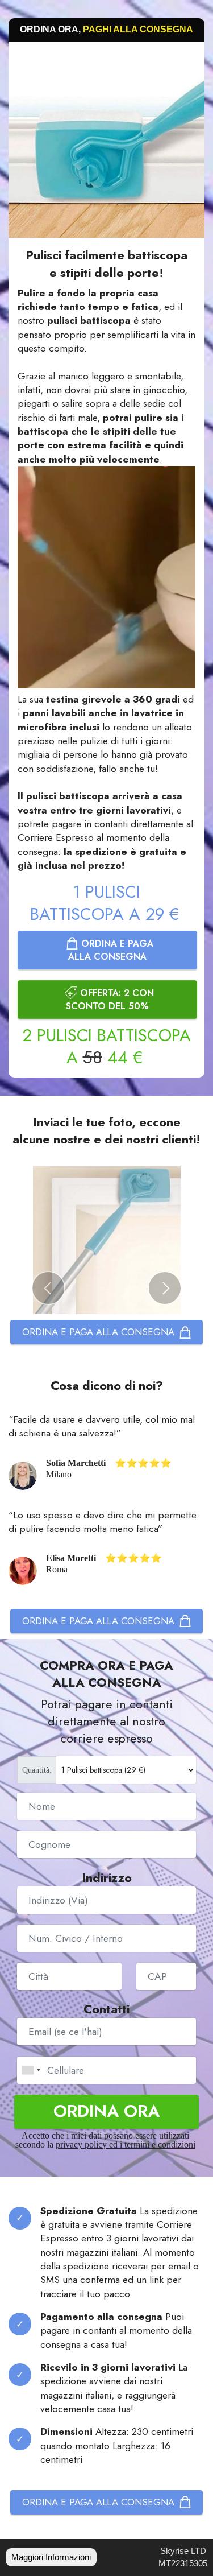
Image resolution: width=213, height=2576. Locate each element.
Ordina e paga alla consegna (111, 950)
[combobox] (31, 2070)
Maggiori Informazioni (51, 2557)
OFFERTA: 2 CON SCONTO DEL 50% (110, 1000)
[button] (48, 1288)
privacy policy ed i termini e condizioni (126, 2144)
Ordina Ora (106, 2111)
